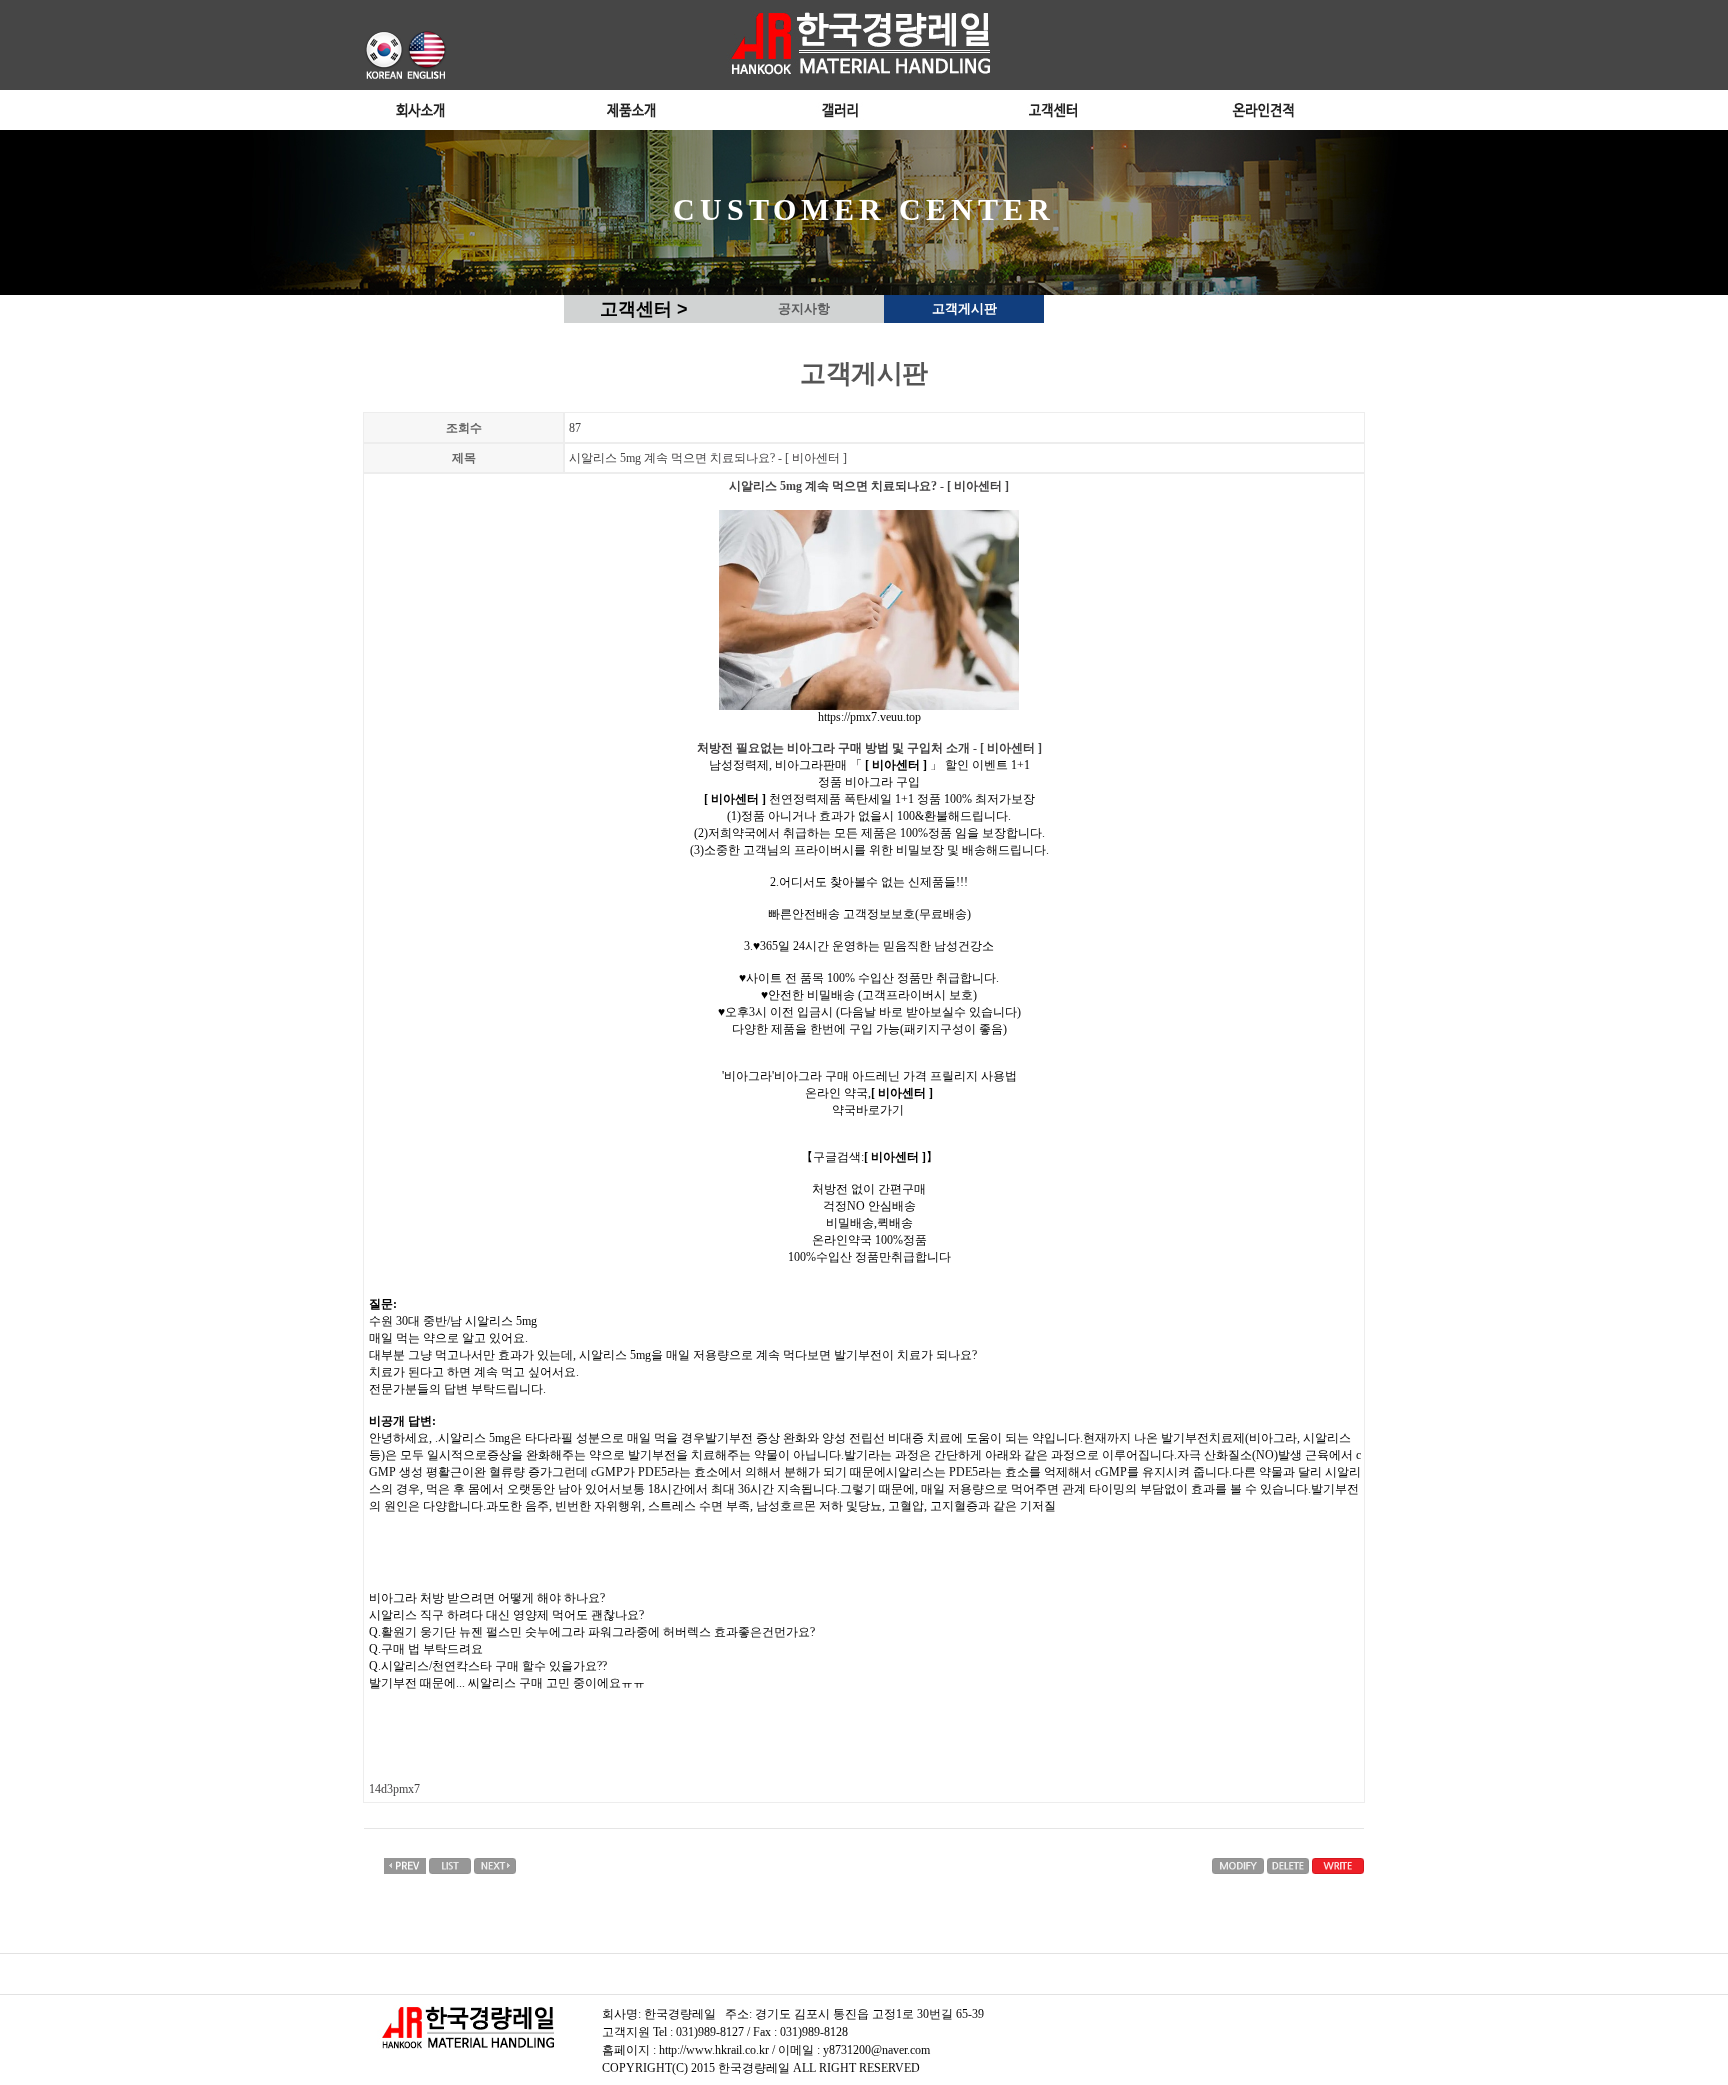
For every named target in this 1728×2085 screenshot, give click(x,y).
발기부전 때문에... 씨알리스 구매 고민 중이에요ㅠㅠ (507, 1683)
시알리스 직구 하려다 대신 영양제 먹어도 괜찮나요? (506, 1615)
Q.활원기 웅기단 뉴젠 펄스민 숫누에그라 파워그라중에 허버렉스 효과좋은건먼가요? (592, 1632)
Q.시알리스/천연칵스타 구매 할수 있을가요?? (488, 1666)
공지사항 (804, 308)
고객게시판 (964, 308)
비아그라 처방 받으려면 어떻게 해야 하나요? (487, 1598)
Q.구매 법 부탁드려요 (426, 1649)
